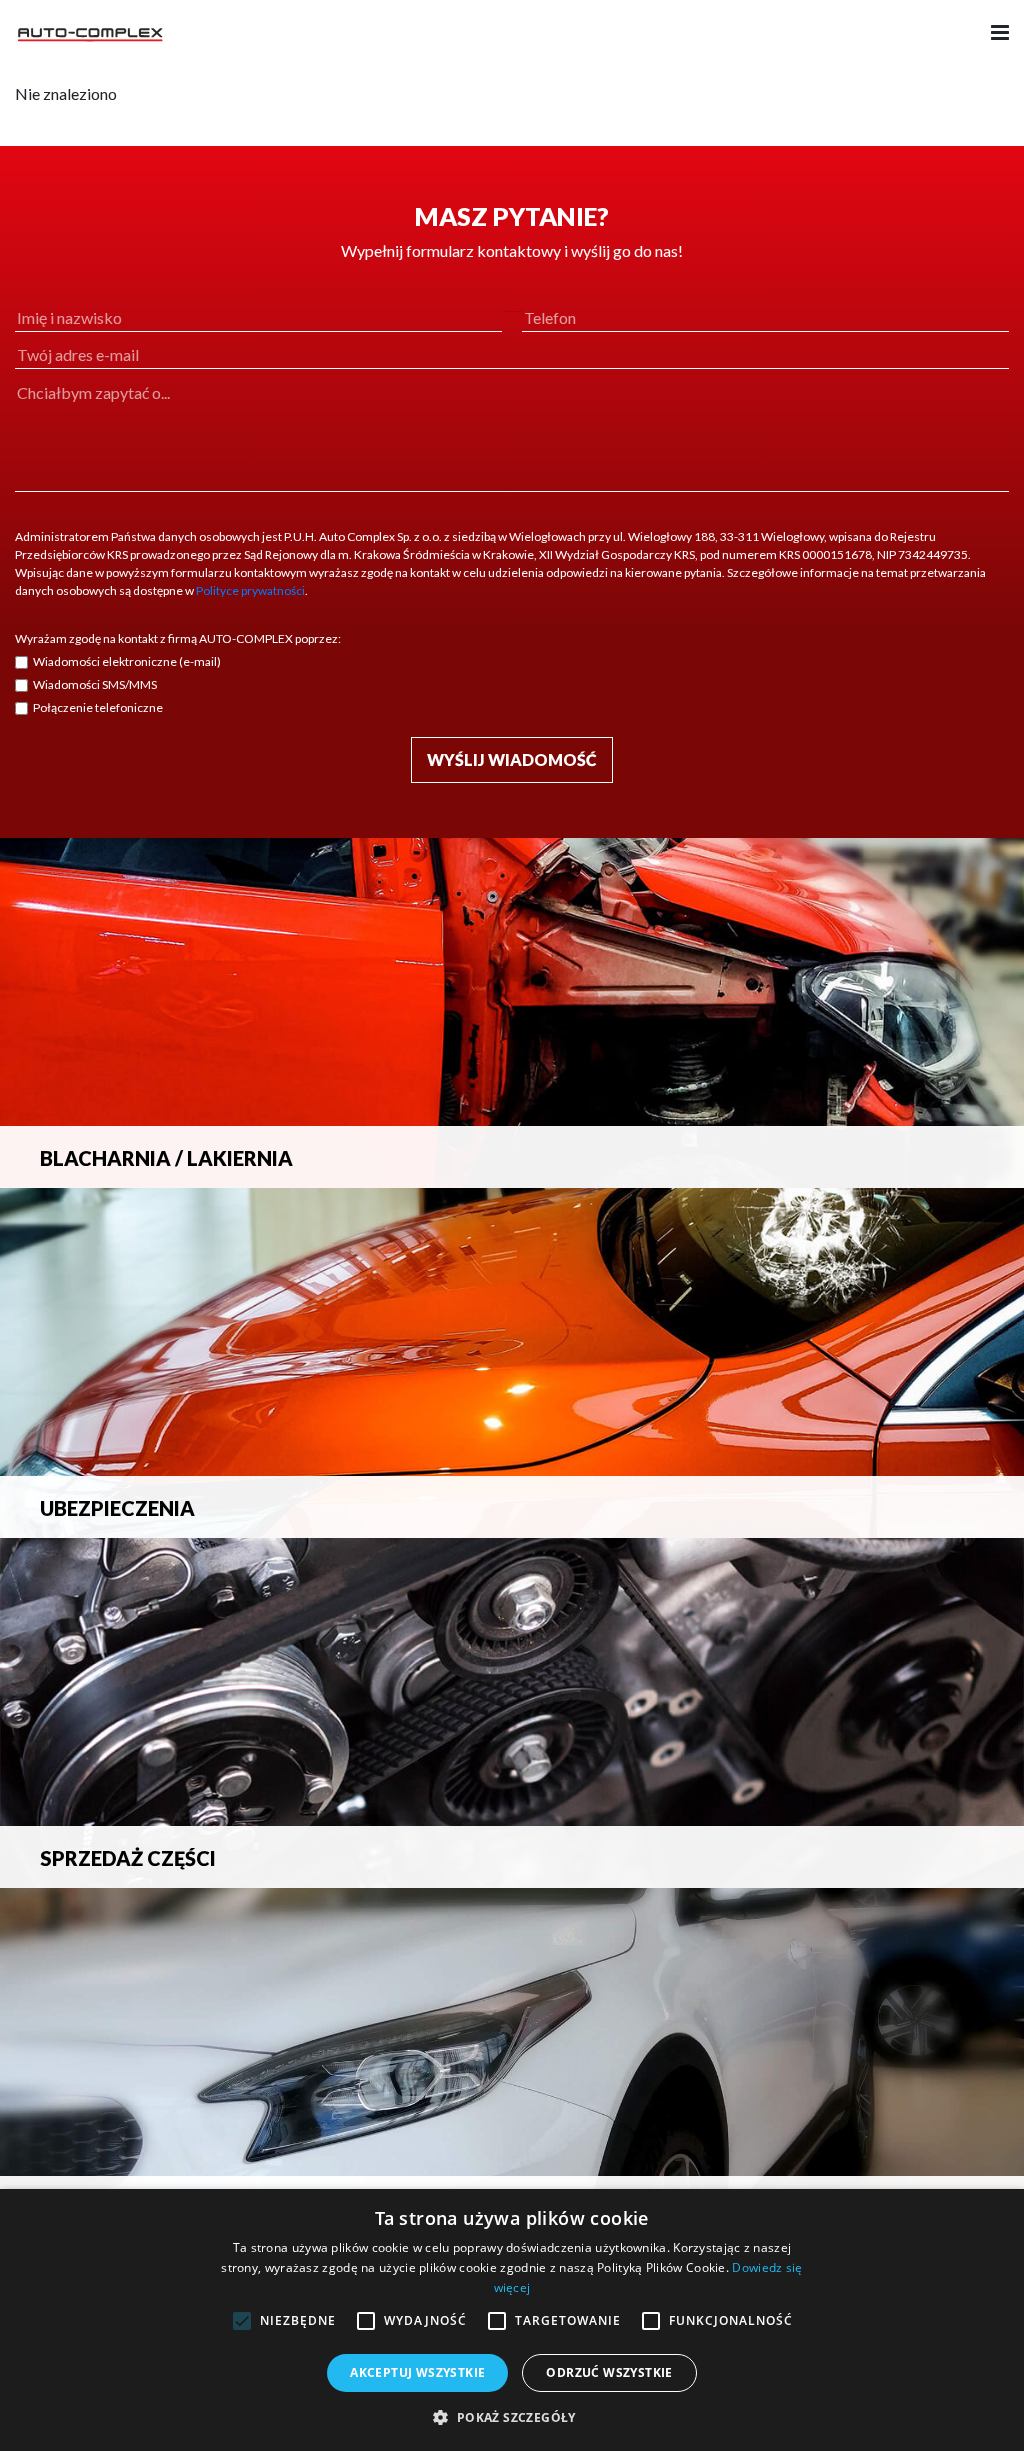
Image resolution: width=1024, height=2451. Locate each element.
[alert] (512, 2320)
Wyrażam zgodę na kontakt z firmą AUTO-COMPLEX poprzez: (178, 638)
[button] (511, 2417)
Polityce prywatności (250, 590)
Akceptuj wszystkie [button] (417, 2372)
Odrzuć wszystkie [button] (609, 2372)
